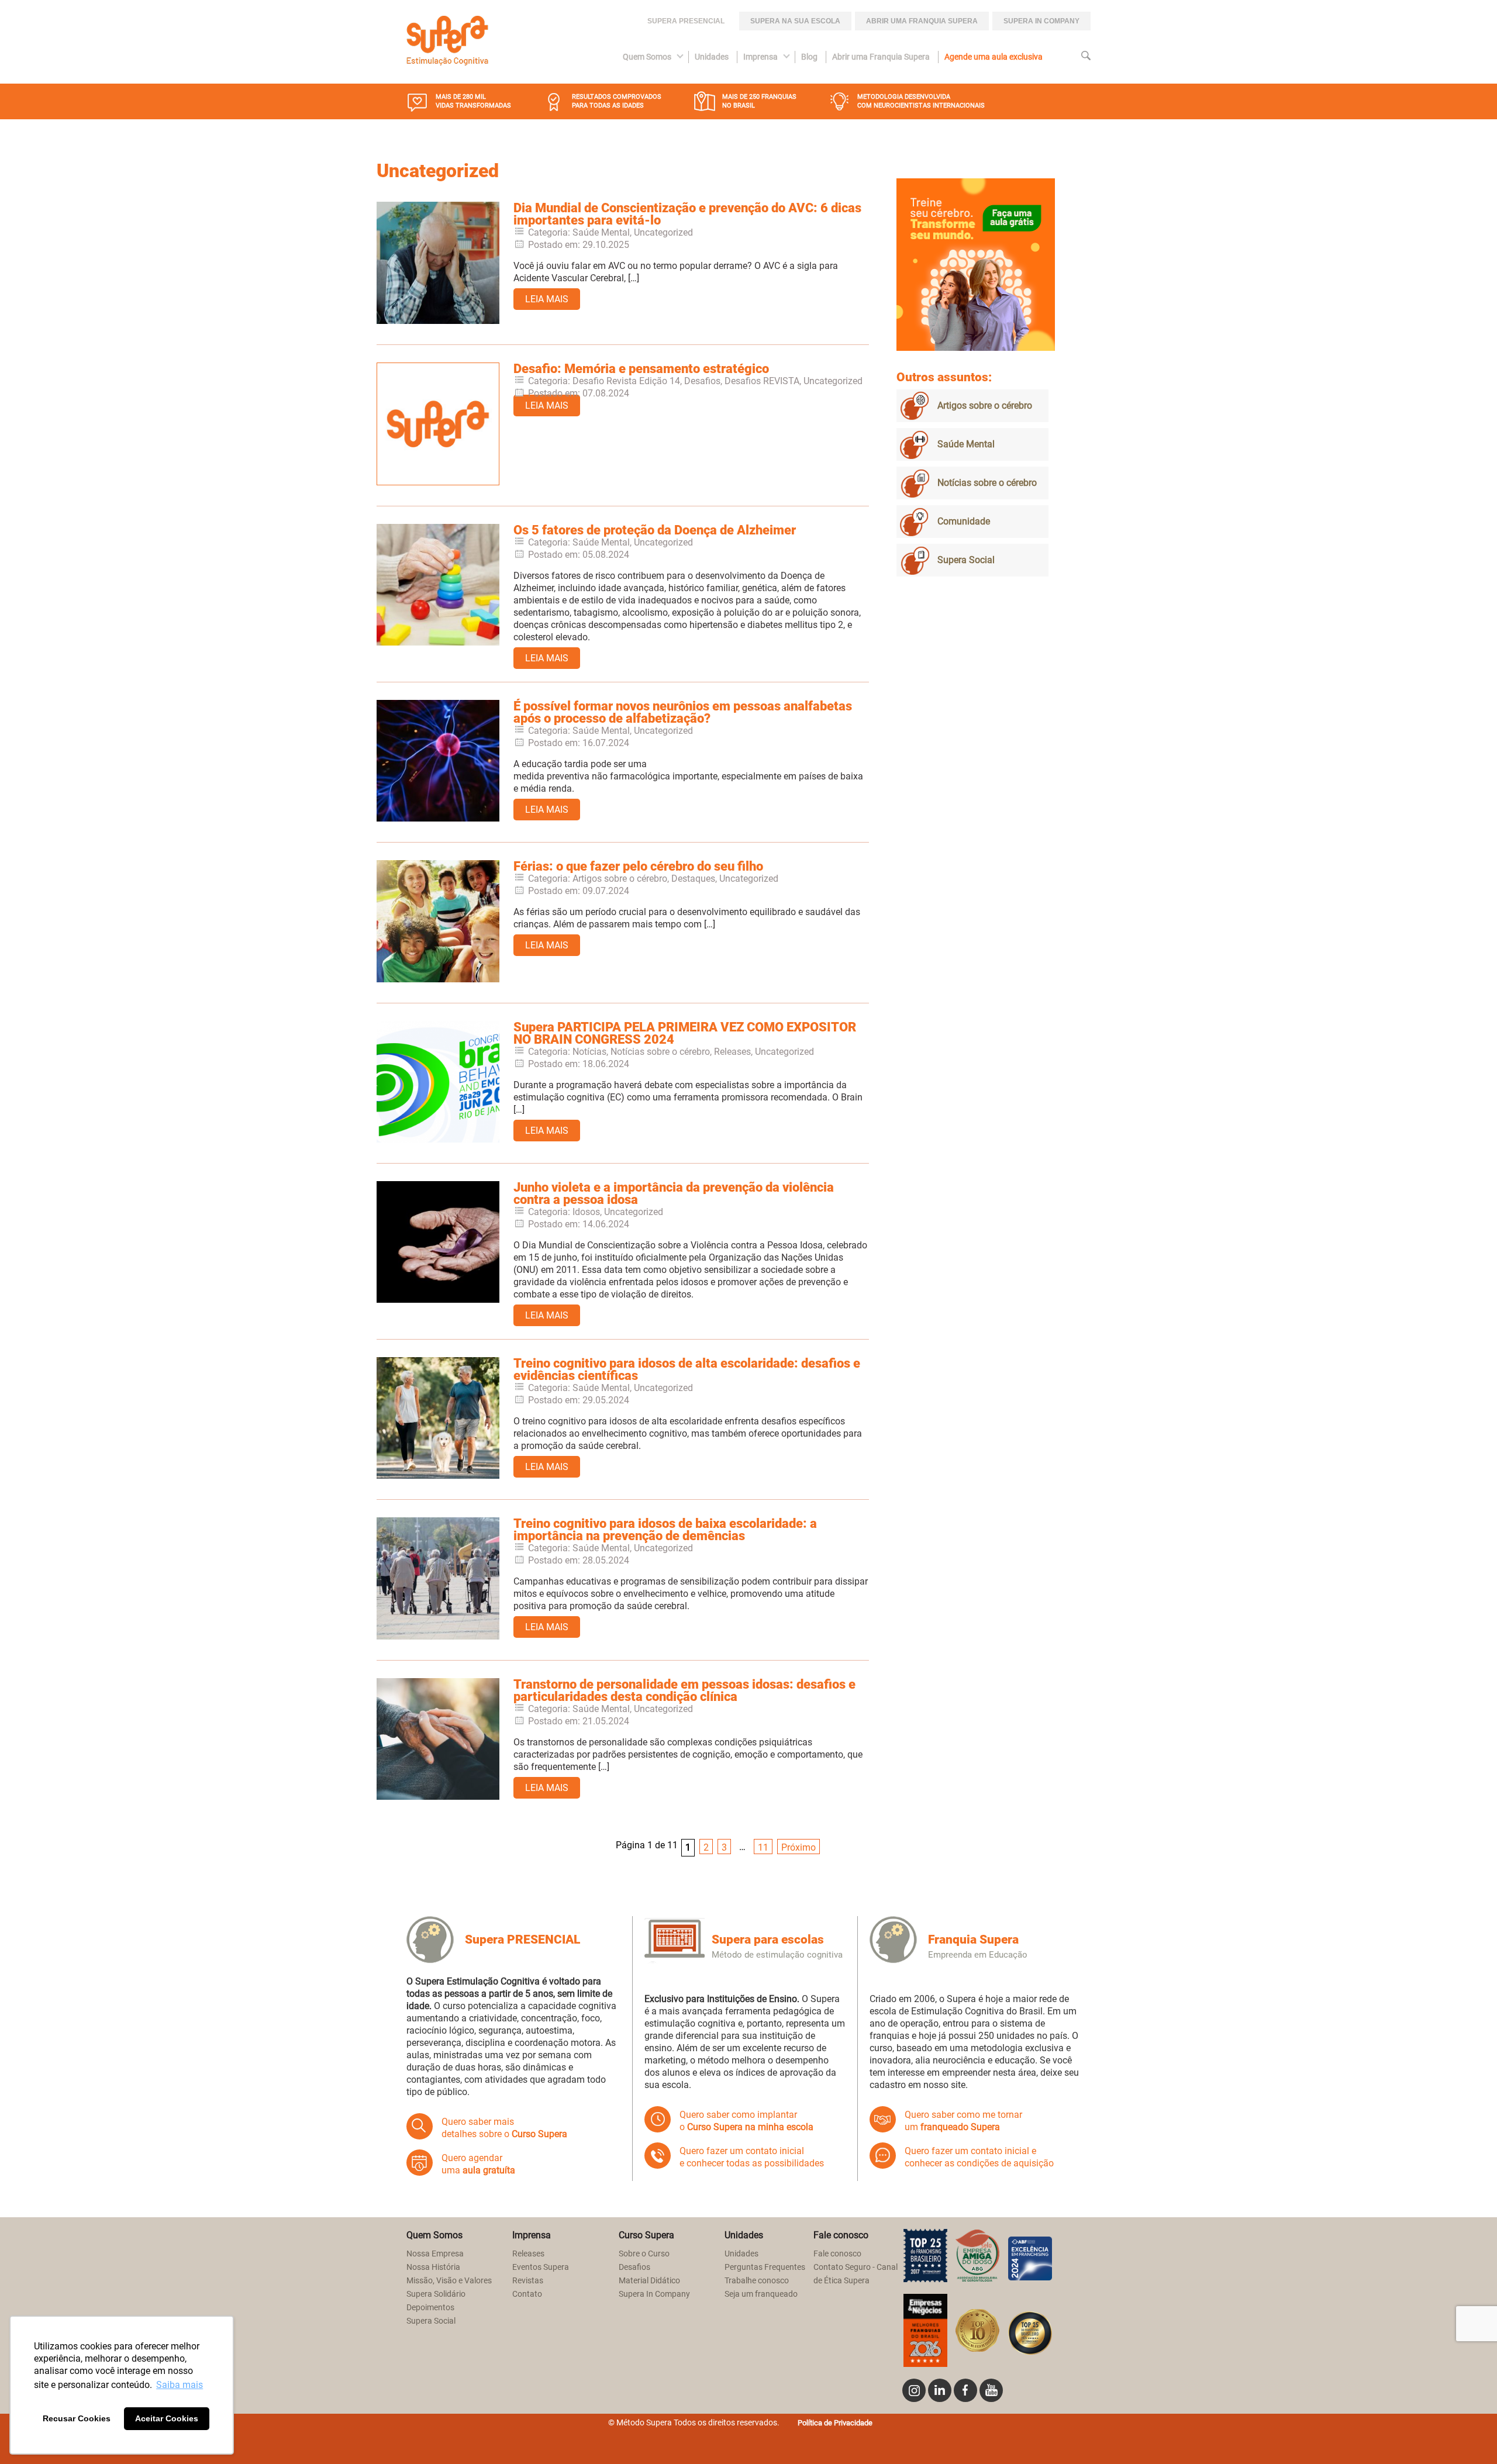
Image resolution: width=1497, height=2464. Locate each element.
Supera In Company (654, 2294)
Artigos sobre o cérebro (985, 406)
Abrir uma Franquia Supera (922, 21)
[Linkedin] (940, 2390)
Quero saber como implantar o (746, 2121)
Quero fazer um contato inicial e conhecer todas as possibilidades (752, 2157)
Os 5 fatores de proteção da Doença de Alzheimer (655, 530)
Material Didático (649, 2281)
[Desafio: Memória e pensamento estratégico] (438, 482)
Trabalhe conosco (757, 2281)
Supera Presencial (686, 21)
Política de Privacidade (835, 2423)
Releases (528, 2254)
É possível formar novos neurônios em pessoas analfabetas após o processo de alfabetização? (683, 712)
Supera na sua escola (795, 21)
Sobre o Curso (644, 2254)
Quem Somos (647, 57)
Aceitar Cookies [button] (167, 2418)
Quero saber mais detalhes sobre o (504, 2128)
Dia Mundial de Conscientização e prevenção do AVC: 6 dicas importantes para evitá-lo (687, 214)
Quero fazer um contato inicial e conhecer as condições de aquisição (979, 2157)
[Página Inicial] (447, 42)
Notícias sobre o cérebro (987, 483)
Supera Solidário (436, 2294)
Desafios (634, 2267)
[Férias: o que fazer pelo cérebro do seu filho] (438, 979)
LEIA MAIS (547, 299)
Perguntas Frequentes (765, 2267)
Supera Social (966, 560)
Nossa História (433, 2267)
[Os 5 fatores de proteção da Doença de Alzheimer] (438, 642)
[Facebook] (965, 2390)
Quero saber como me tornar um (963, 2121)
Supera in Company (1041, 21)
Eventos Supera (541, 2267)
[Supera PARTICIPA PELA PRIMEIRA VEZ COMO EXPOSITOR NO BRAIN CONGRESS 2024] (438, 1139)
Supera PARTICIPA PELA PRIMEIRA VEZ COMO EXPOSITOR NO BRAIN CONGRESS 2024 (685, 1033)
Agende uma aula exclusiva (994, 57)
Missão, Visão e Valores (449, 2281)
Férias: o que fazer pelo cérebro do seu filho (638, 866)
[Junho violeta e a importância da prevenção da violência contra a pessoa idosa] (438, 1300)
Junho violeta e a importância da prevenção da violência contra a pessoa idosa (674, 1193)
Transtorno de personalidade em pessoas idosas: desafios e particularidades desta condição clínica (684, 1690)
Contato (527, 2294)
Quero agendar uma (478, 2164)
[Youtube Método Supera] (991, 2390)
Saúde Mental (966, 444)
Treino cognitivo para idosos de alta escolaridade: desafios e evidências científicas (687, 1369)
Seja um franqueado (761, 2294)
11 (763, 1847)
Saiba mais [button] (180, 2385)
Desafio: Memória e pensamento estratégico (641, 369)
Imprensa (760, 57)
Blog (809, 57)
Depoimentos (430, 2308)
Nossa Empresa (435, 2254)
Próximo (798, 1847)
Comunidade (964, 521)
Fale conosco (837, 2254)
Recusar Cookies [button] (77, 2418)
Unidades (712, 57)
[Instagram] (914, 2390)
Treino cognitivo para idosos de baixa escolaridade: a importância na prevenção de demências (665, 1530)
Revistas (528, 2281)
